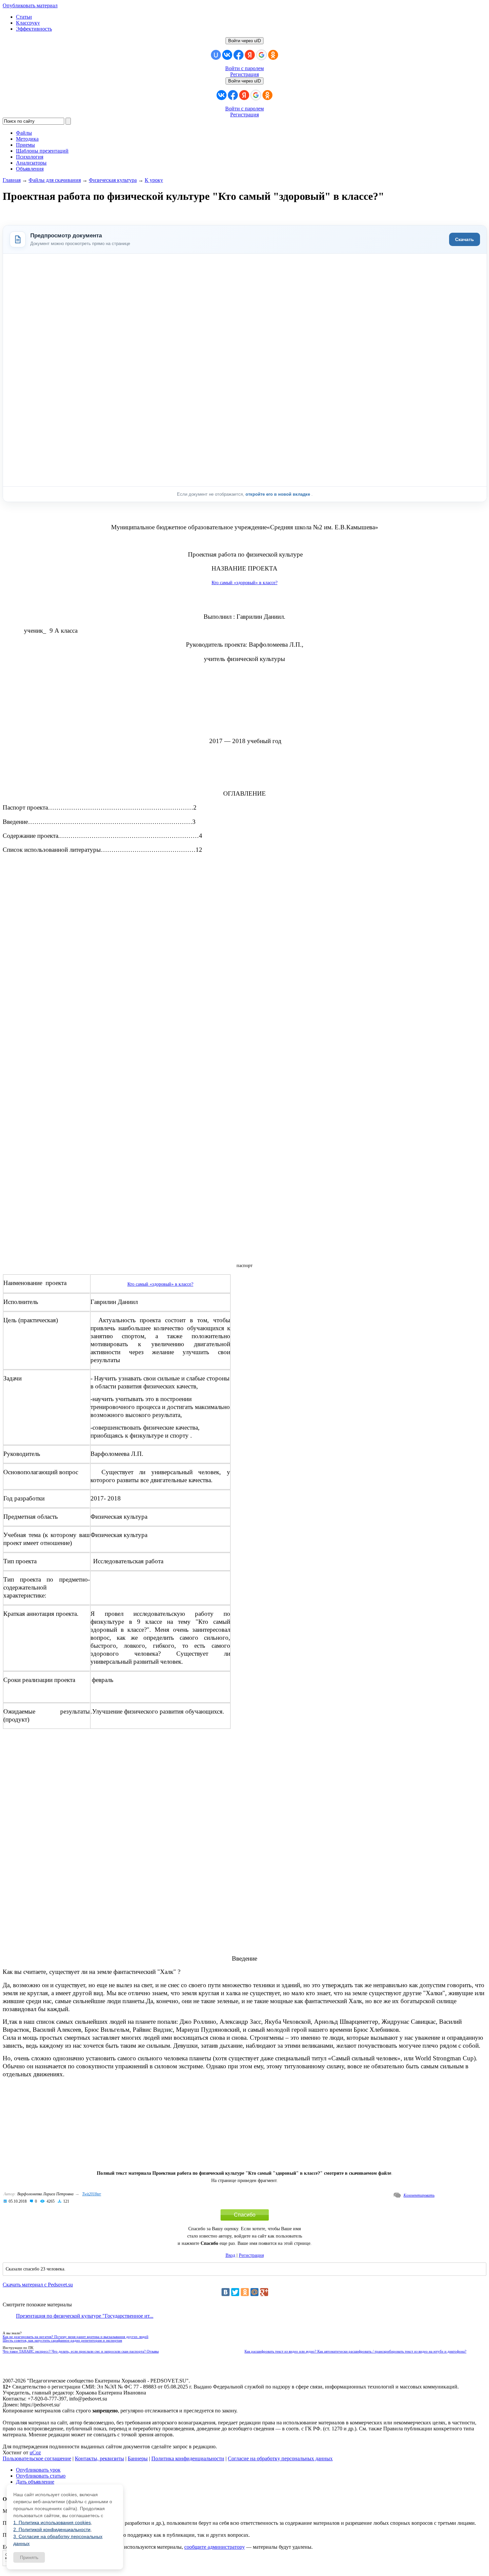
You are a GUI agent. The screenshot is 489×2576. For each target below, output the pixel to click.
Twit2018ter (92, 2194)
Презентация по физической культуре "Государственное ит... (85, 2316)
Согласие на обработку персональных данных (280, 2458)
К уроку (154, 180)
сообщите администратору (215, 2547)
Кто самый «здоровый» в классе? (244, 583)
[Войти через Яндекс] (250, 55)
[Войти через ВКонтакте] (227, 55)
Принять (29, 2557)
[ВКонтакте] (226, 2292)
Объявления (30, 169)
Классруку (28, 23)
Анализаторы (31, 163)
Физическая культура (113, 180)
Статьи (24, 17)
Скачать (465, 239)
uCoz (35, 2452)
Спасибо (245, 2215)
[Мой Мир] (254, 2292)
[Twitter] (235, 2292)
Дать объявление (35, 2482)
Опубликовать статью (41, 2476)
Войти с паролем (244, 68)
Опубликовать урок (38, 2470)
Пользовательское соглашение (37, 2458)
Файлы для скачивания (55, 180)
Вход (230, 2255)
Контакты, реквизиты (99, 2458)
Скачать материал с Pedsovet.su (38, 2285)
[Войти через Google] (261, 55)
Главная (12, 180)
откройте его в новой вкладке (278, 494)
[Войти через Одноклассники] (273, 55)
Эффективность (34, 29)
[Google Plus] (264, 2292)
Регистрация (244, 74)
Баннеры (138, 2458)
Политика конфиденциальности (188, 2458)
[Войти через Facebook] (239, 55)
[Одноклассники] (245, 2292)
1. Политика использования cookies (52, 2522)
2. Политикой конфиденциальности (52, 2529)
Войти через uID (244, 41)
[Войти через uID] (216, 55)
